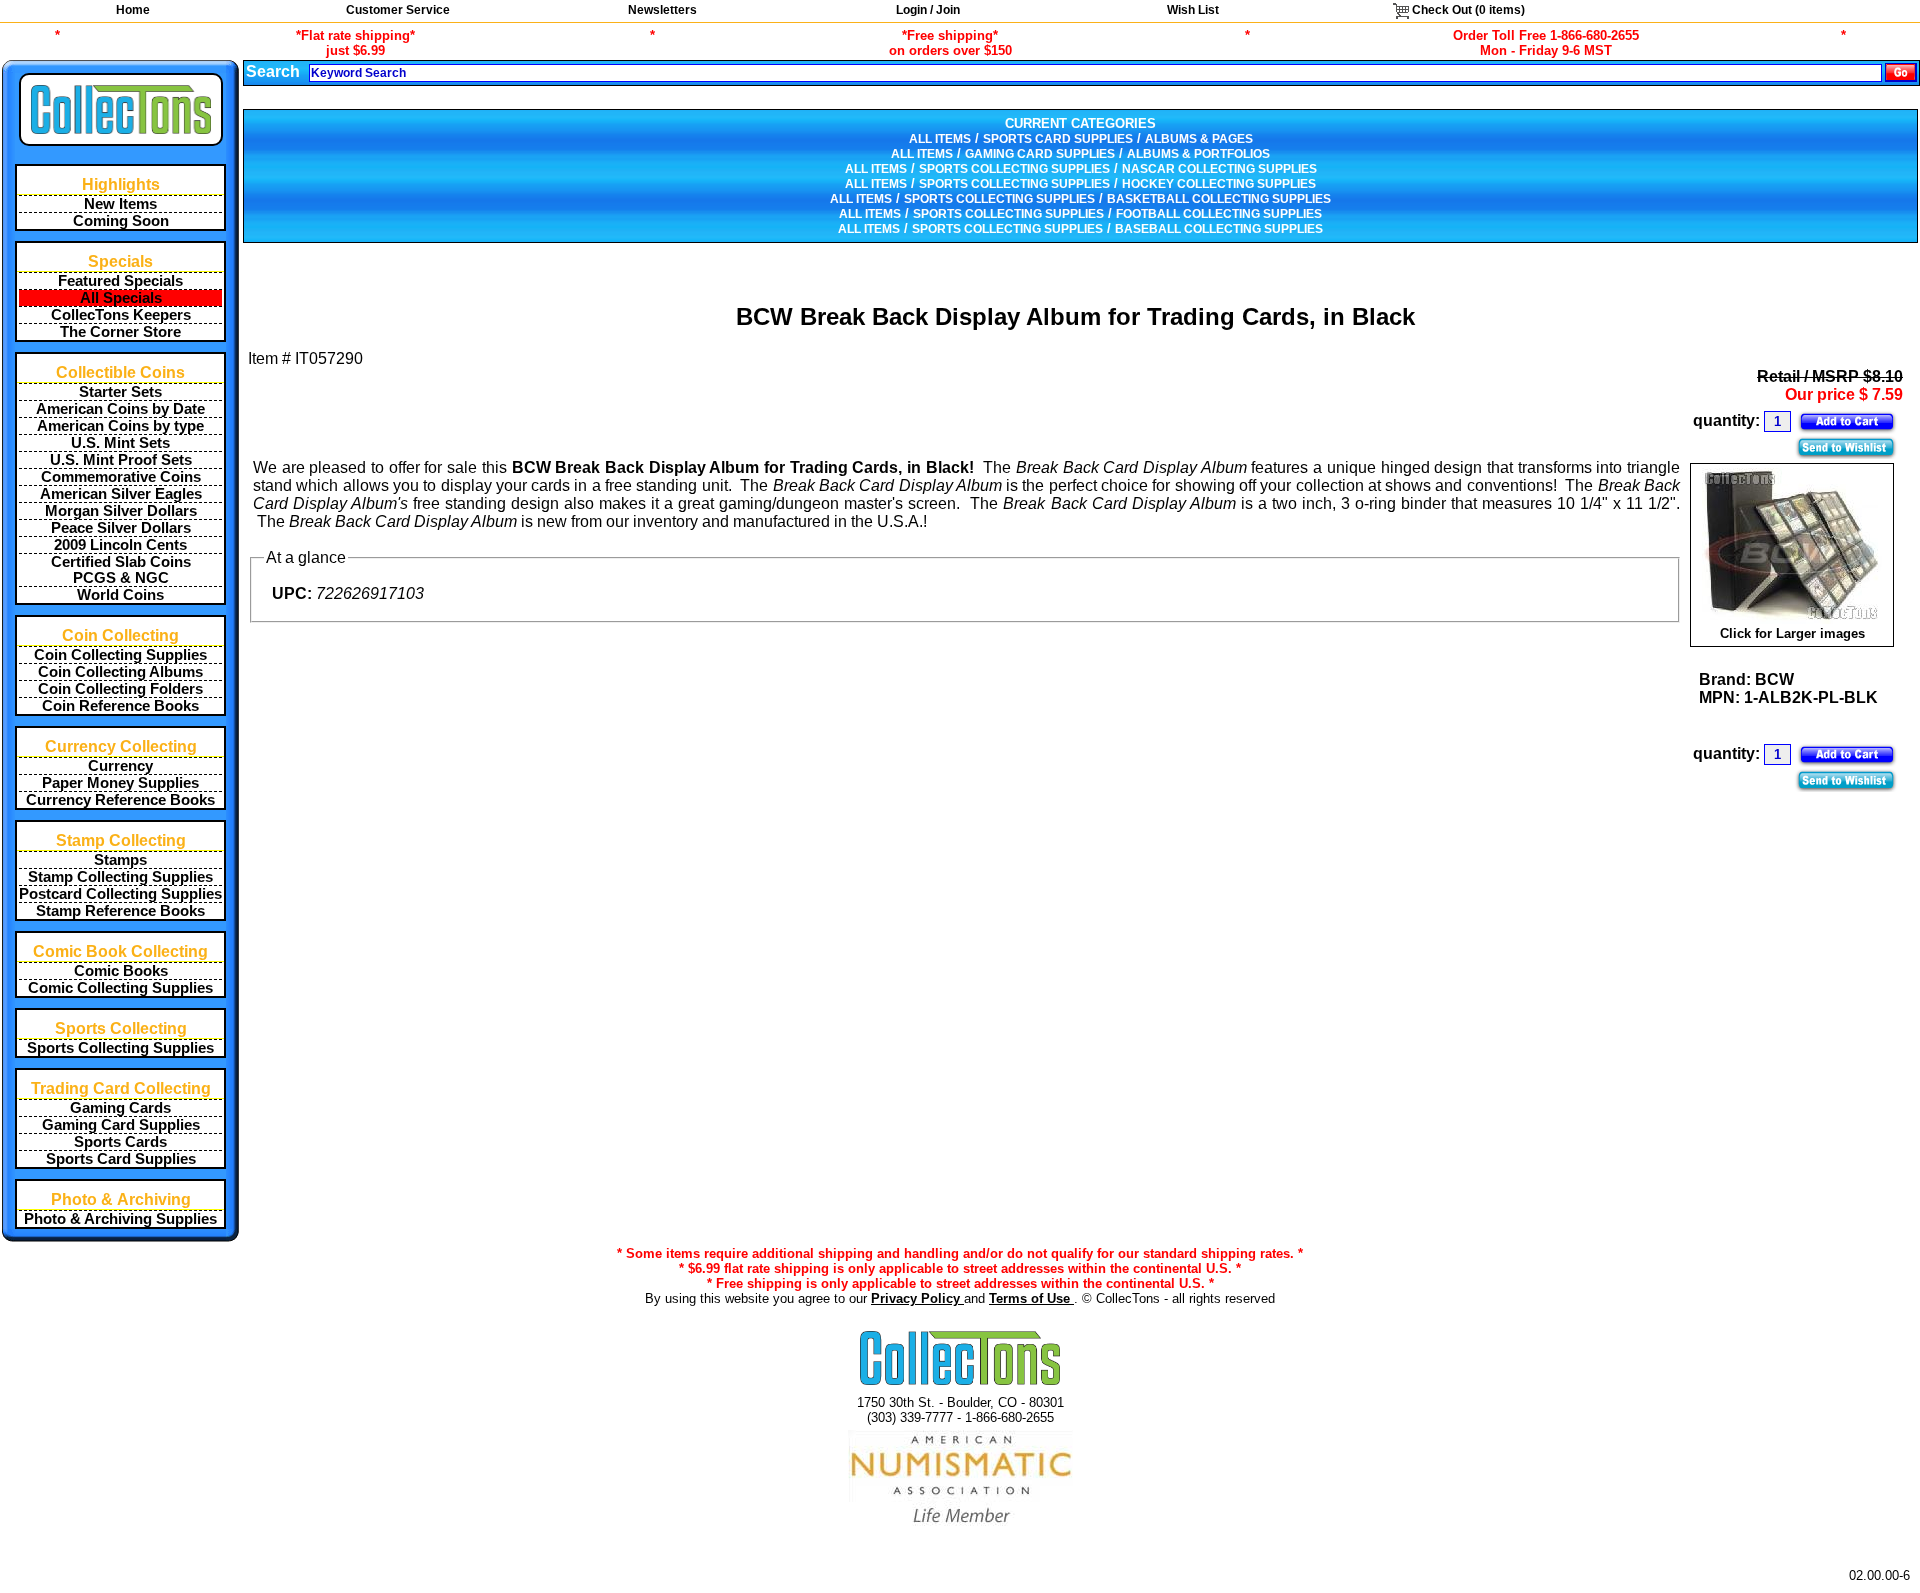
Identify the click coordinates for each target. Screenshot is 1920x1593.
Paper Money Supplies (120, 783)
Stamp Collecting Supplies (120, 877)
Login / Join (928, 10)
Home (133, 10)
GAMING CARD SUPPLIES (1040, 154)
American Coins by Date (120, 409)
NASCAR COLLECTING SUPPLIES (1219, 169)
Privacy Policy (917, 1298)
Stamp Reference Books (120, 911)
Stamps (120, 860)
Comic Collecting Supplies (120, 988)
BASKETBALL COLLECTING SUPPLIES (1219, 199)
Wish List (1193, 10)
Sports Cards (120, 1142)
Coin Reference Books (120, 706)
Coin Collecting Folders (120, 689)
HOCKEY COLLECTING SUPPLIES (1219, 184)
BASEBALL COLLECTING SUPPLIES (1219, 229)
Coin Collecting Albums (120, 672)
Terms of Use (1031, 1298)
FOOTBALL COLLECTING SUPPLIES (1219, 214)
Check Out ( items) (1467, 10)
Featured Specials (120, 281)
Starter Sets (120, 392)
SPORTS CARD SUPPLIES (1058, 139)
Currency (120, 766)
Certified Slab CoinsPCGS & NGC (121, 570)
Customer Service (398, 10)
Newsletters (662, 10)
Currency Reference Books (120, 800)
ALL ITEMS (940, 139)
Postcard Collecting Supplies (120, 894)
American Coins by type (120, 426)
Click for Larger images (1792, 633)
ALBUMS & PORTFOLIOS (1198, 154)
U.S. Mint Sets (120, 443)
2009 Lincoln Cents (120, 545)
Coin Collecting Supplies (120, 655)
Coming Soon (121, 221)
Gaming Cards (120, 1108)
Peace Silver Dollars (121, 528)
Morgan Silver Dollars (121, 511)
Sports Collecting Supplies (120, 1048)
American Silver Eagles (121, 494)
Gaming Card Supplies (121, 1125)
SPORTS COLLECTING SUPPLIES (1014, 169)
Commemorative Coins (121, 477)
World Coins (120, 595)
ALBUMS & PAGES (1199, 139)
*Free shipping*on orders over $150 (950, 43)
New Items (120, 204)
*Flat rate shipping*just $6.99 (355, 43)
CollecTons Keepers (121, 315)
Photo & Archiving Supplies (120, 1219)
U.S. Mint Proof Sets (121, 460)
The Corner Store (120, 332)
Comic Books (121, 971)
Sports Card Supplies (121, 1159)
